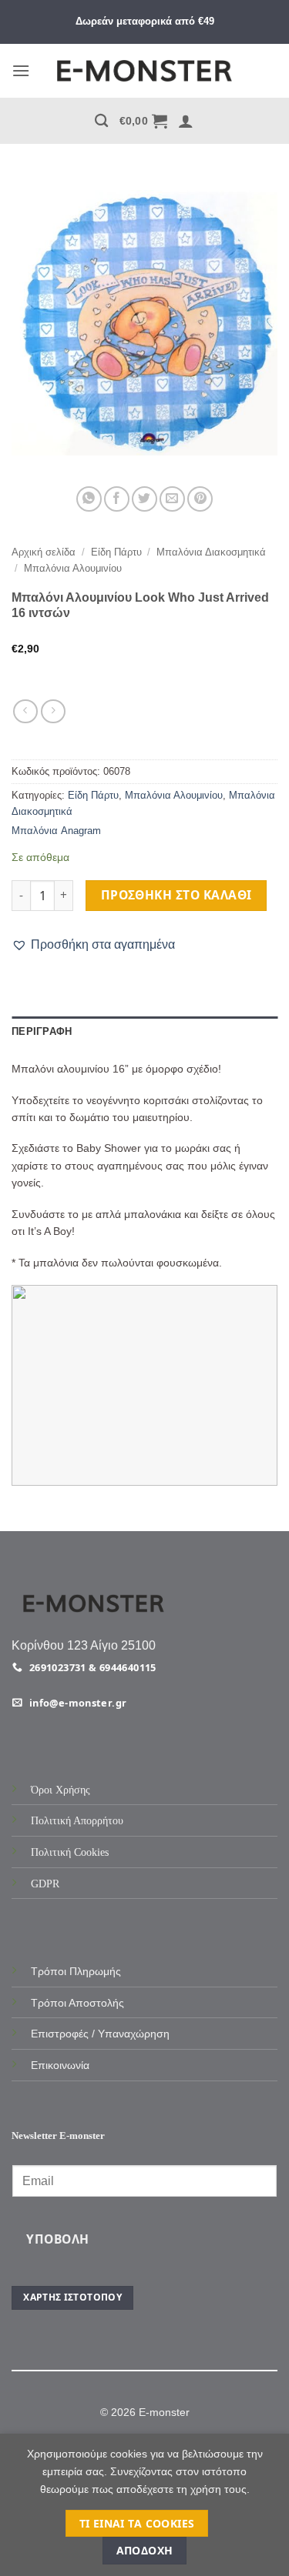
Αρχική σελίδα (44, 552)
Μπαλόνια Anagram (56, 831)
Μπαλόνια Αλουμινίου (73, 568)
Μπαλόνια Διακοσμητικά (211, 552)
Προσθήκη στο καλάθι (176, 895)
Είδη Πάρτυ (116, 552)
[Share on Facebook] (117, 499)
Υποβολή (57, 2239)
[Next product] (25, 711)
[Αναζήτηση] (101, 121)
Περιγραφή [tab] (42, 1031)
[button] (21, 70)
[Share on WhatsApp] (89, 499)
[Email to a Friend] (172, 499)
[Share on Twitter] (144, 499)
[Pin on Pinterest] (200, 499)
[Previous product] (53, 711)
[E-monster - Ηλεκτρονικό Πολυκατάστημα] (145, 71)
